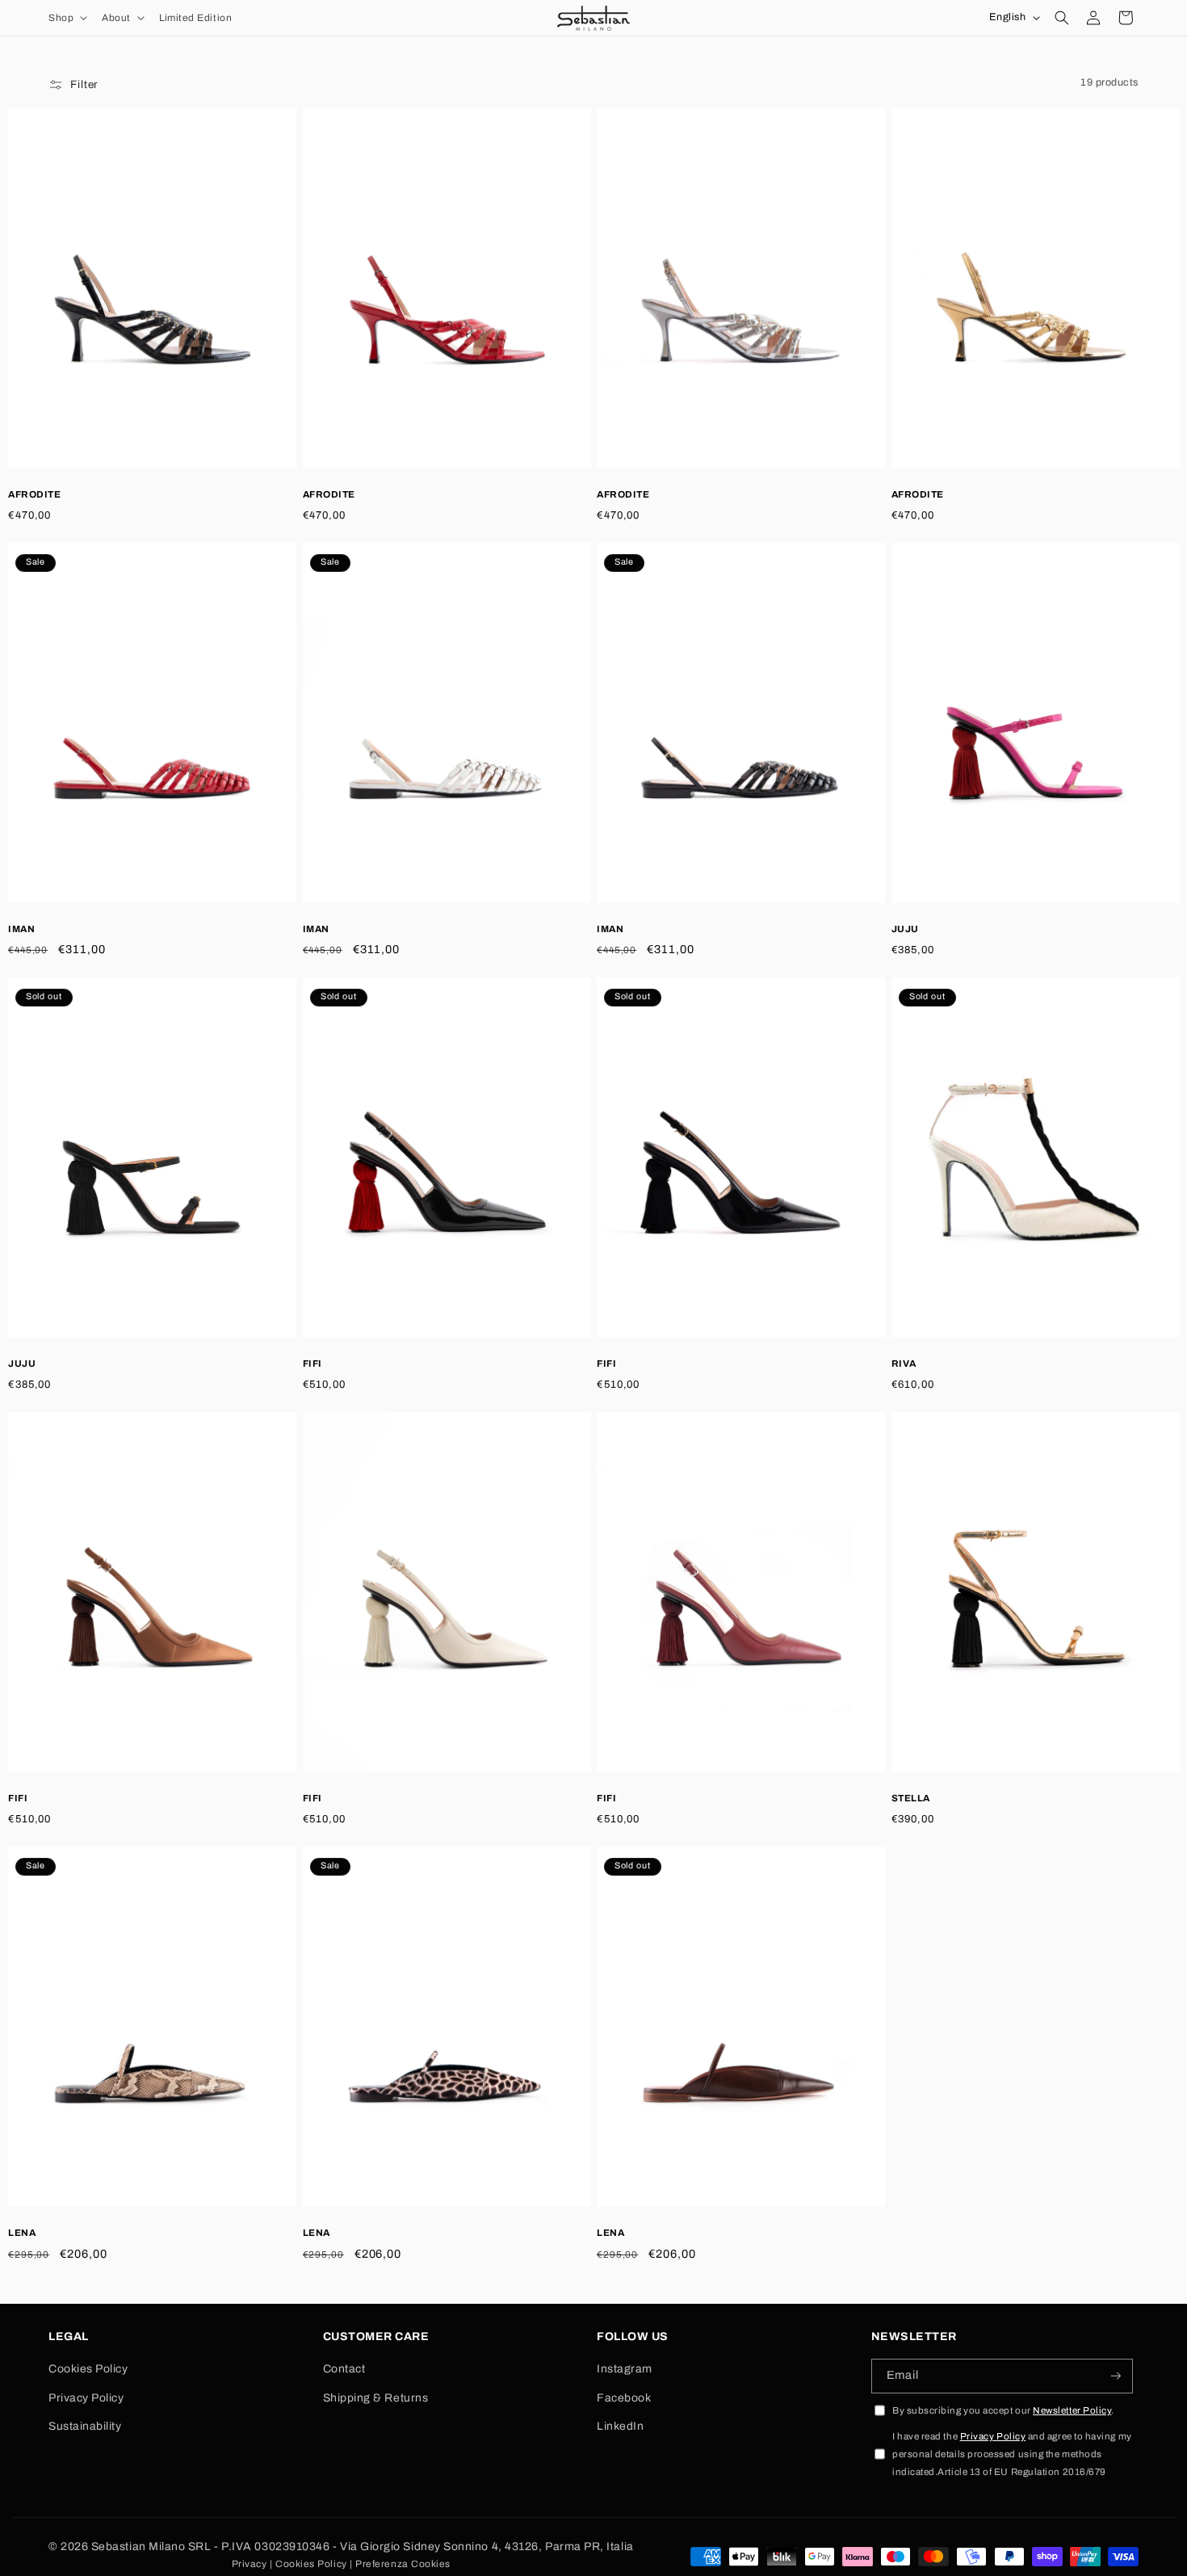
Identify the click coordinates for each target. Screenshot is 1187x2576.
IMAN (21, 929)
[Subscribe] (1116, 2376)
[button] (66, 18)
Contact (344, 2369)
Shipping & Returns (376, 2398)
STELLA (911, 1798)
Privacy (250, 2564)
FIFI (312, 1364)
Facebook (624, 2398)
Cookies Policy (88, 2369)
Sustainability (85, 2426)
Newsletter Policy (1072, 2410)
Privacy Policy (86, 2398)
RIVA (904, 1364)
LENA (22, 2233)
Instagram (625, 2369)
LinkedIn (620, 2426)
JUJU (905, 929)
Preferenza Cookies (403, 2564)
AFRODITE (34, 494)
